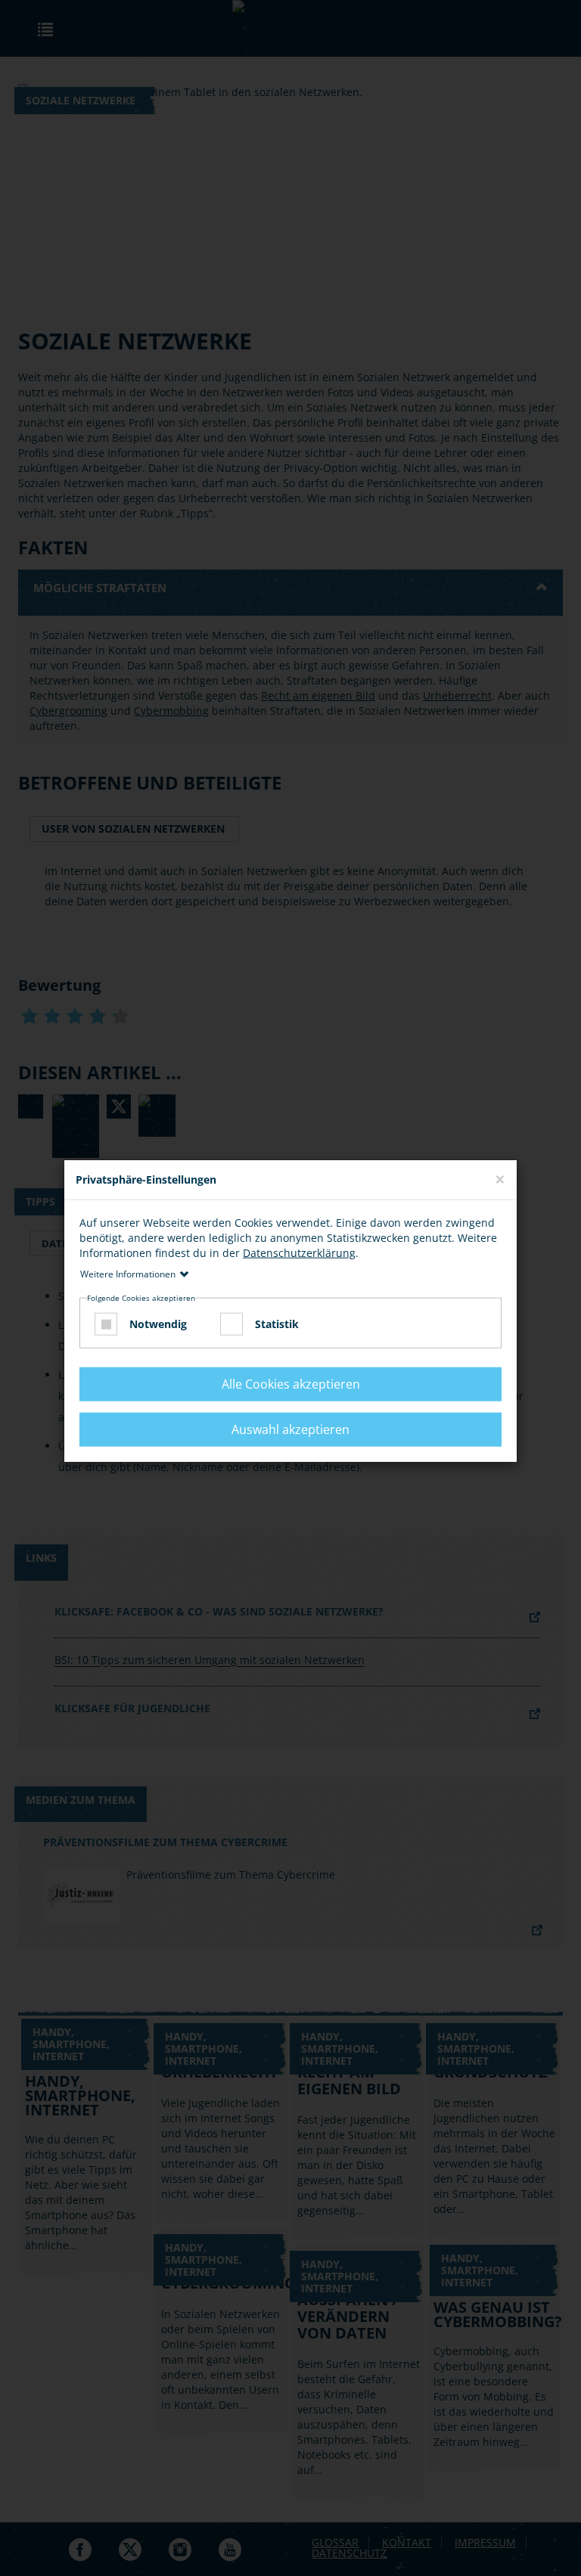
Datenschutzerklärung (299, 1252)
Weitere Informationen (128, 1273)
